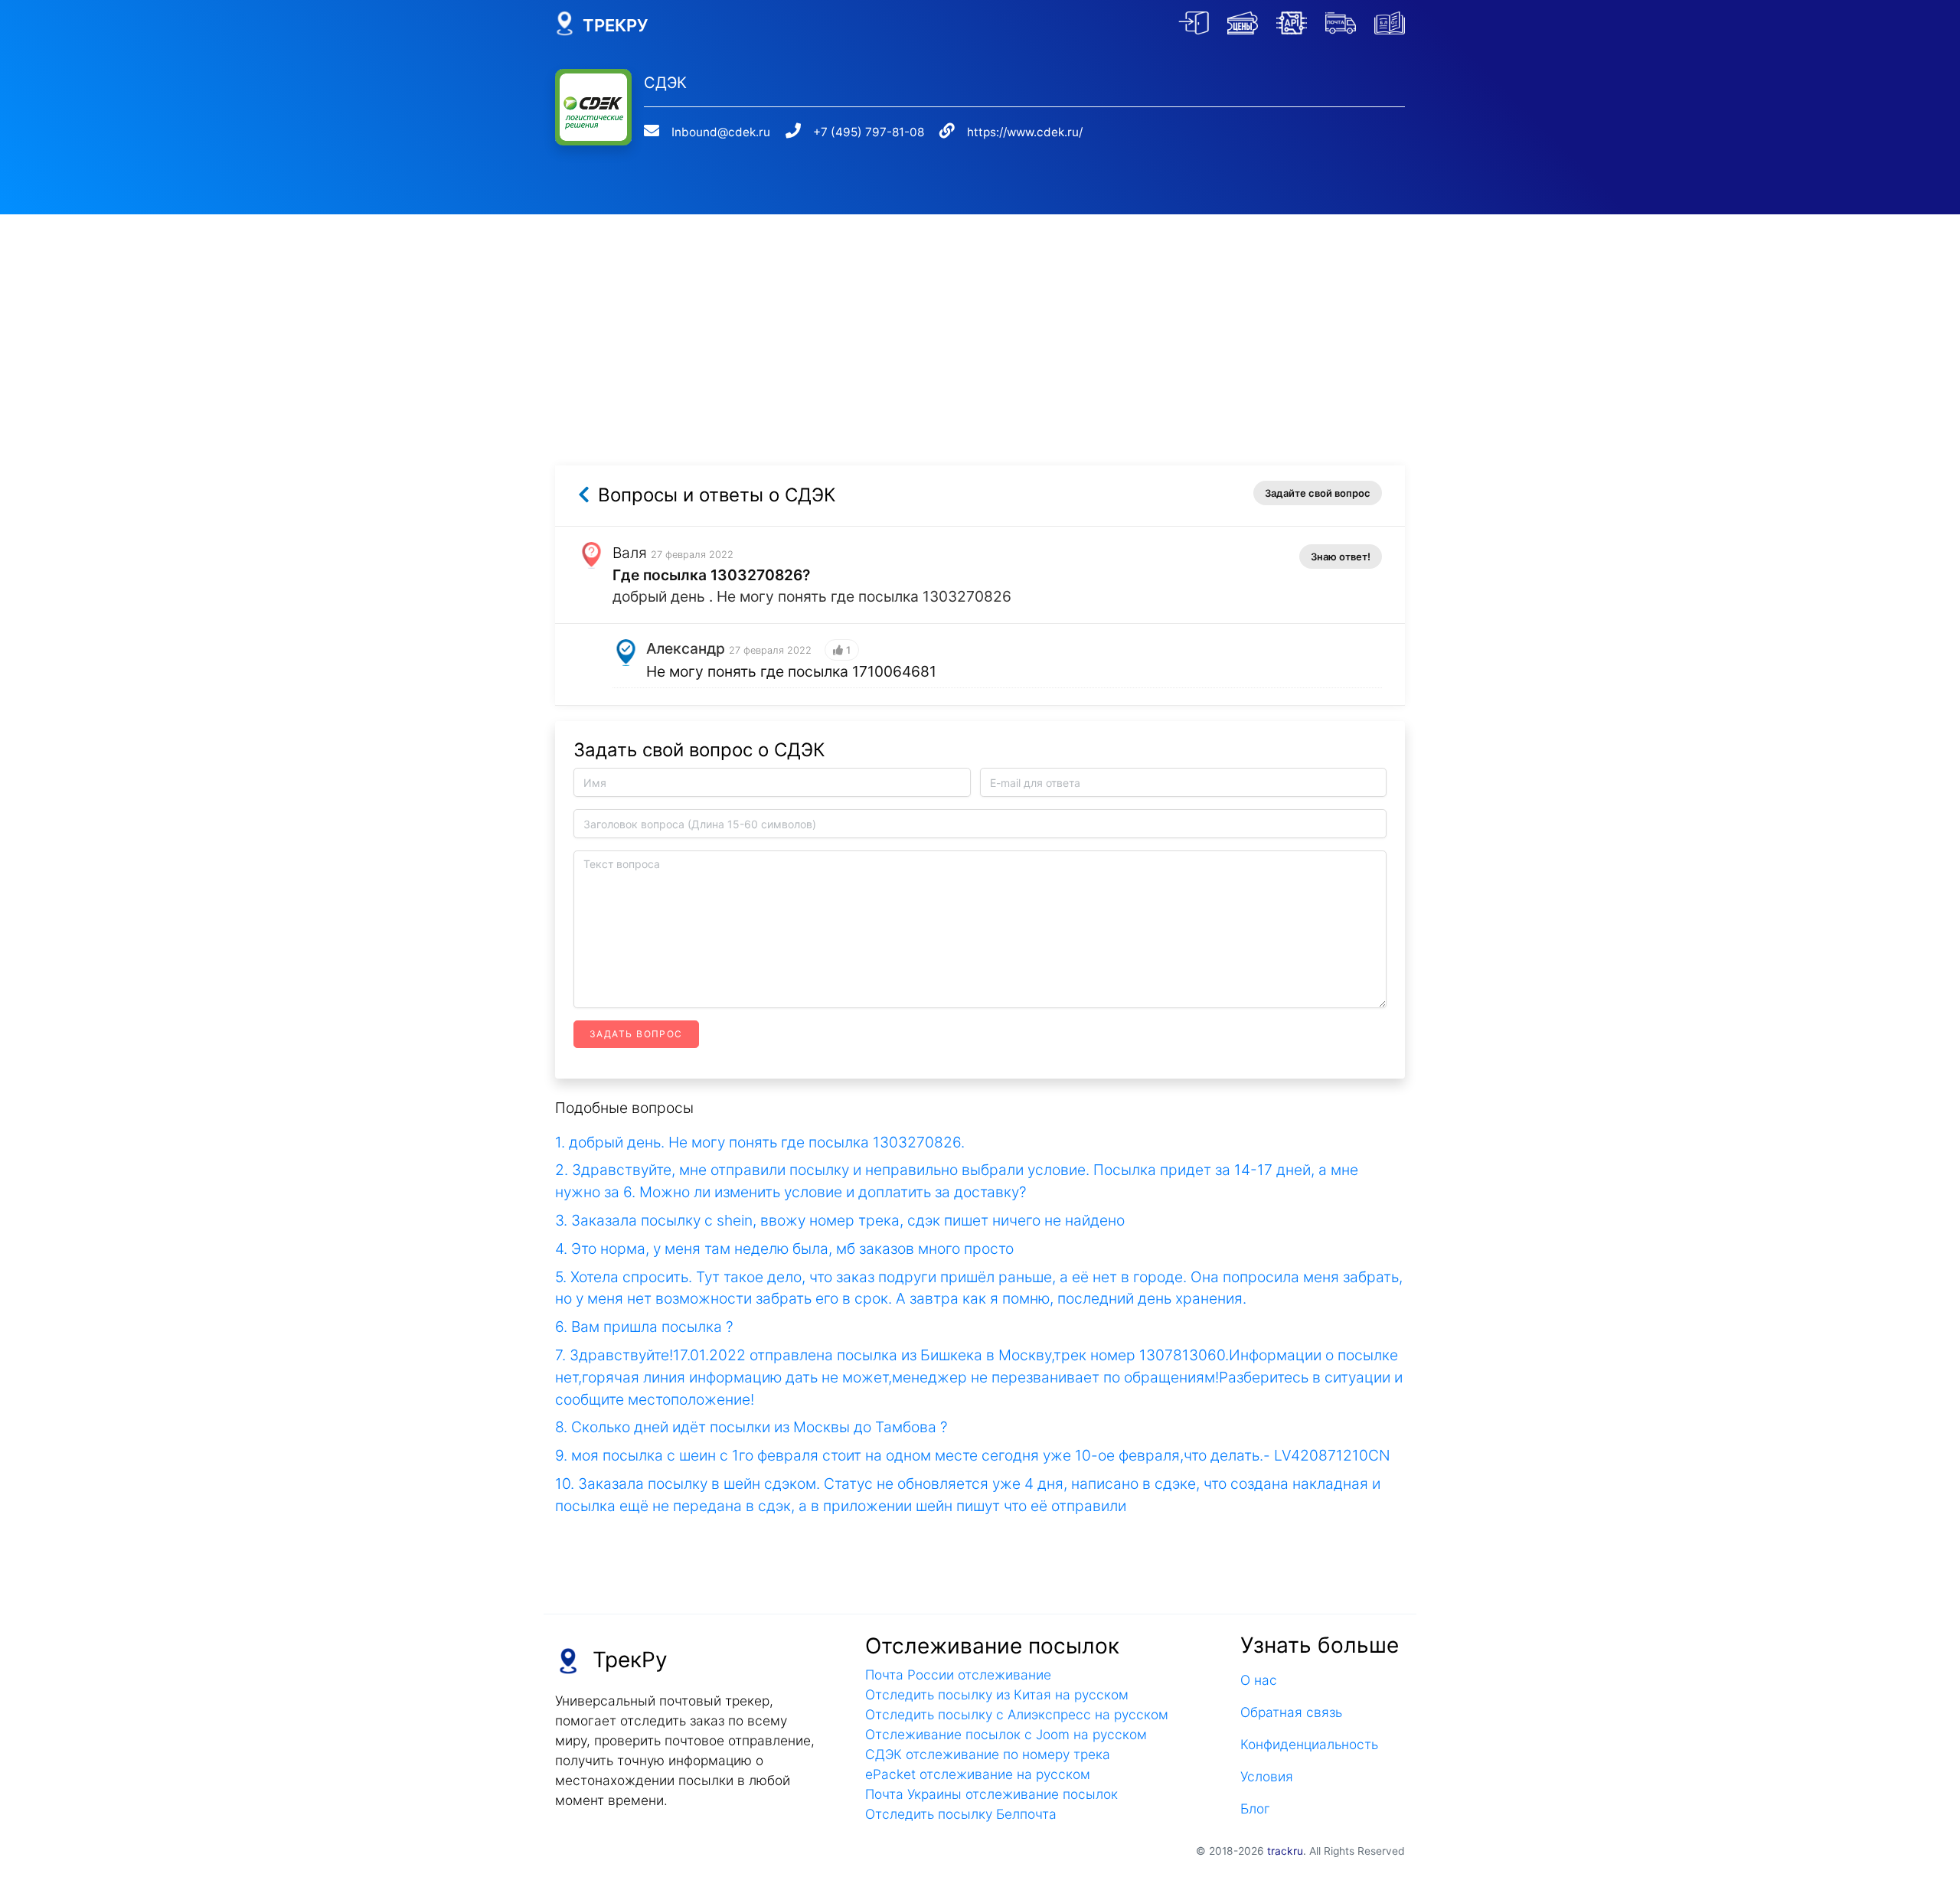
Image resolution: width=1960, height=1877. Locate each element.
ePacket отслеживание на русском (978, 1774)
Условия (1267, 1776)
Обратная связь (1291, 1712)
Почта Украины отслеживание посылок (991, 1794)
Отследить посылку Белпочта (961, 1814)
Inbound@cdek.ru (721, 132)
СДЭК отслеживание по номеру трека (988, 1754)
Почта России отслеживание (958, 1675)
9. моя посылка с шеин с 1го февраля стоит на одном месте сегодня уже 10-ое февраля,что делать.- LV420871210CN (973, 1455)
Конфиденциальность (1309, 1744)
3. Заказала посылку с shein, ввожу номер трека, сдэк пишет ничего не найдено (840, 1220)
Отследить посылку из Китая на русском (997, 1694)
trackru (1285, 1851)
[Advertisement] (980, 322)
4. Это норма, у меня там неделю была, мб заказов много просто (784, 1249)
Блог (1255, 1808)
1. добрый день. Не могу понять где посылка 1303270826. (760, 1142)
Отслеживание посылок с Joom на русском (1006, 1734)
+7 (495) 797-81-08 (869, 132)
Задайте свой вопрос (1318, 493)
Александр (686, 648)
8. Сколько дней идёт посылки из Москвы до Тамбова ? (751, 1427)
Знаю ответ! (1341, 557)
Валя (630, 553)
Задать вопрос (636, 1034)
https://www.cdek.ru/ (1025, 132)
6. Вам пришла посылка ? (644, 1327)
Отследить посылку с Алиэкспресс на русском (1017, 1714)
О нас (1259, 1680)
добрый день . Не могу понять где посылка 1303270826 (812, 596)
